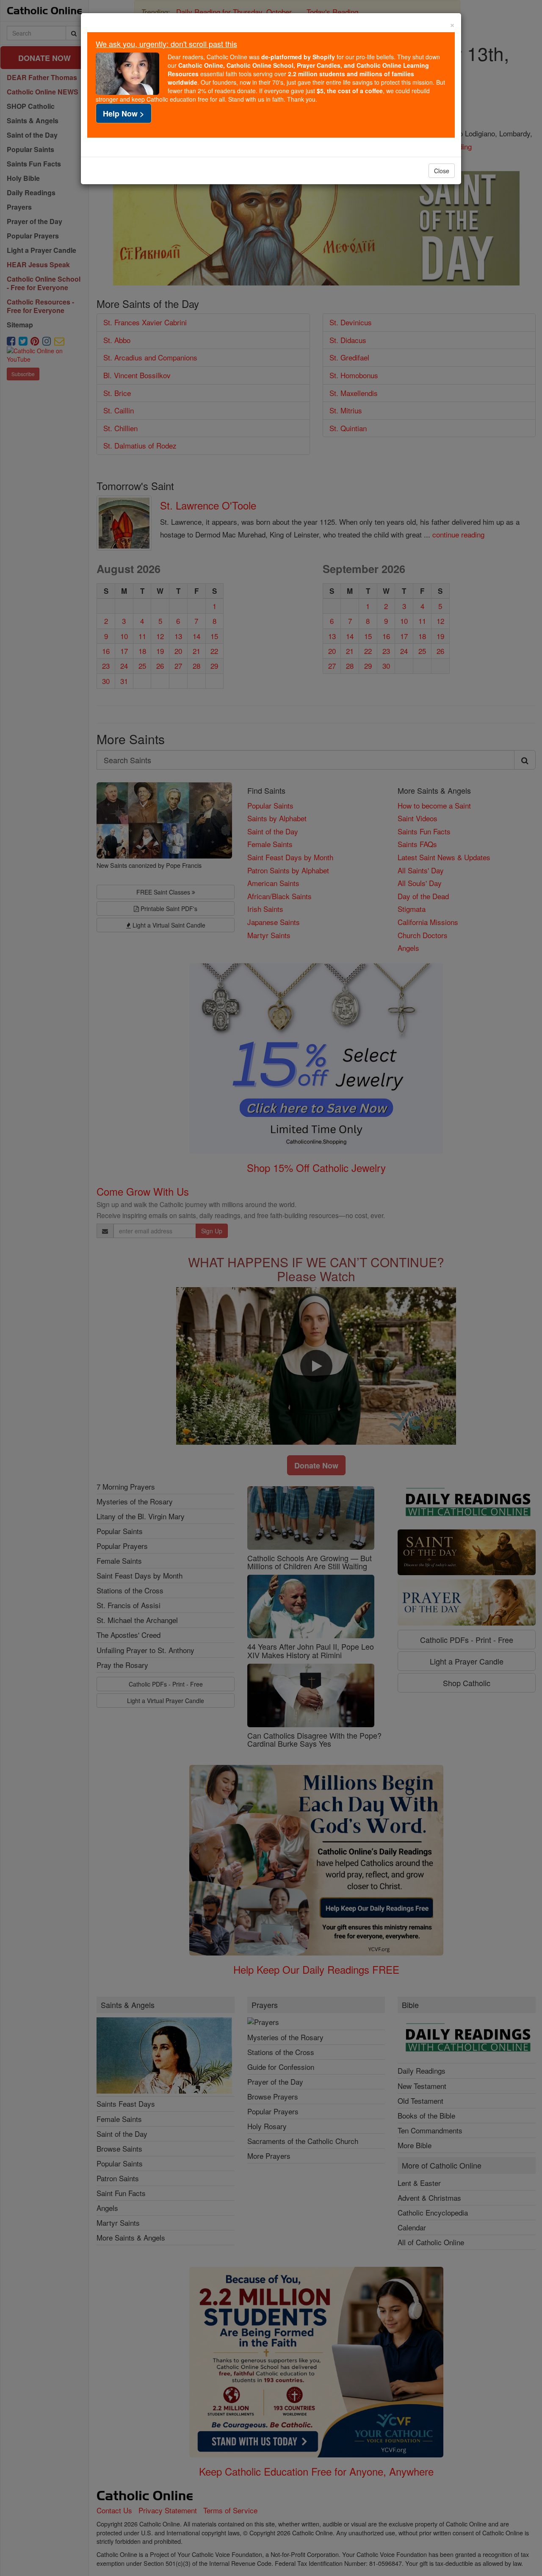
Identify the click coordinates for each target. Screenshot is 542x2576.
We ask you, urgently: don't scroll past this (166, 44)
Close (442, 171)
